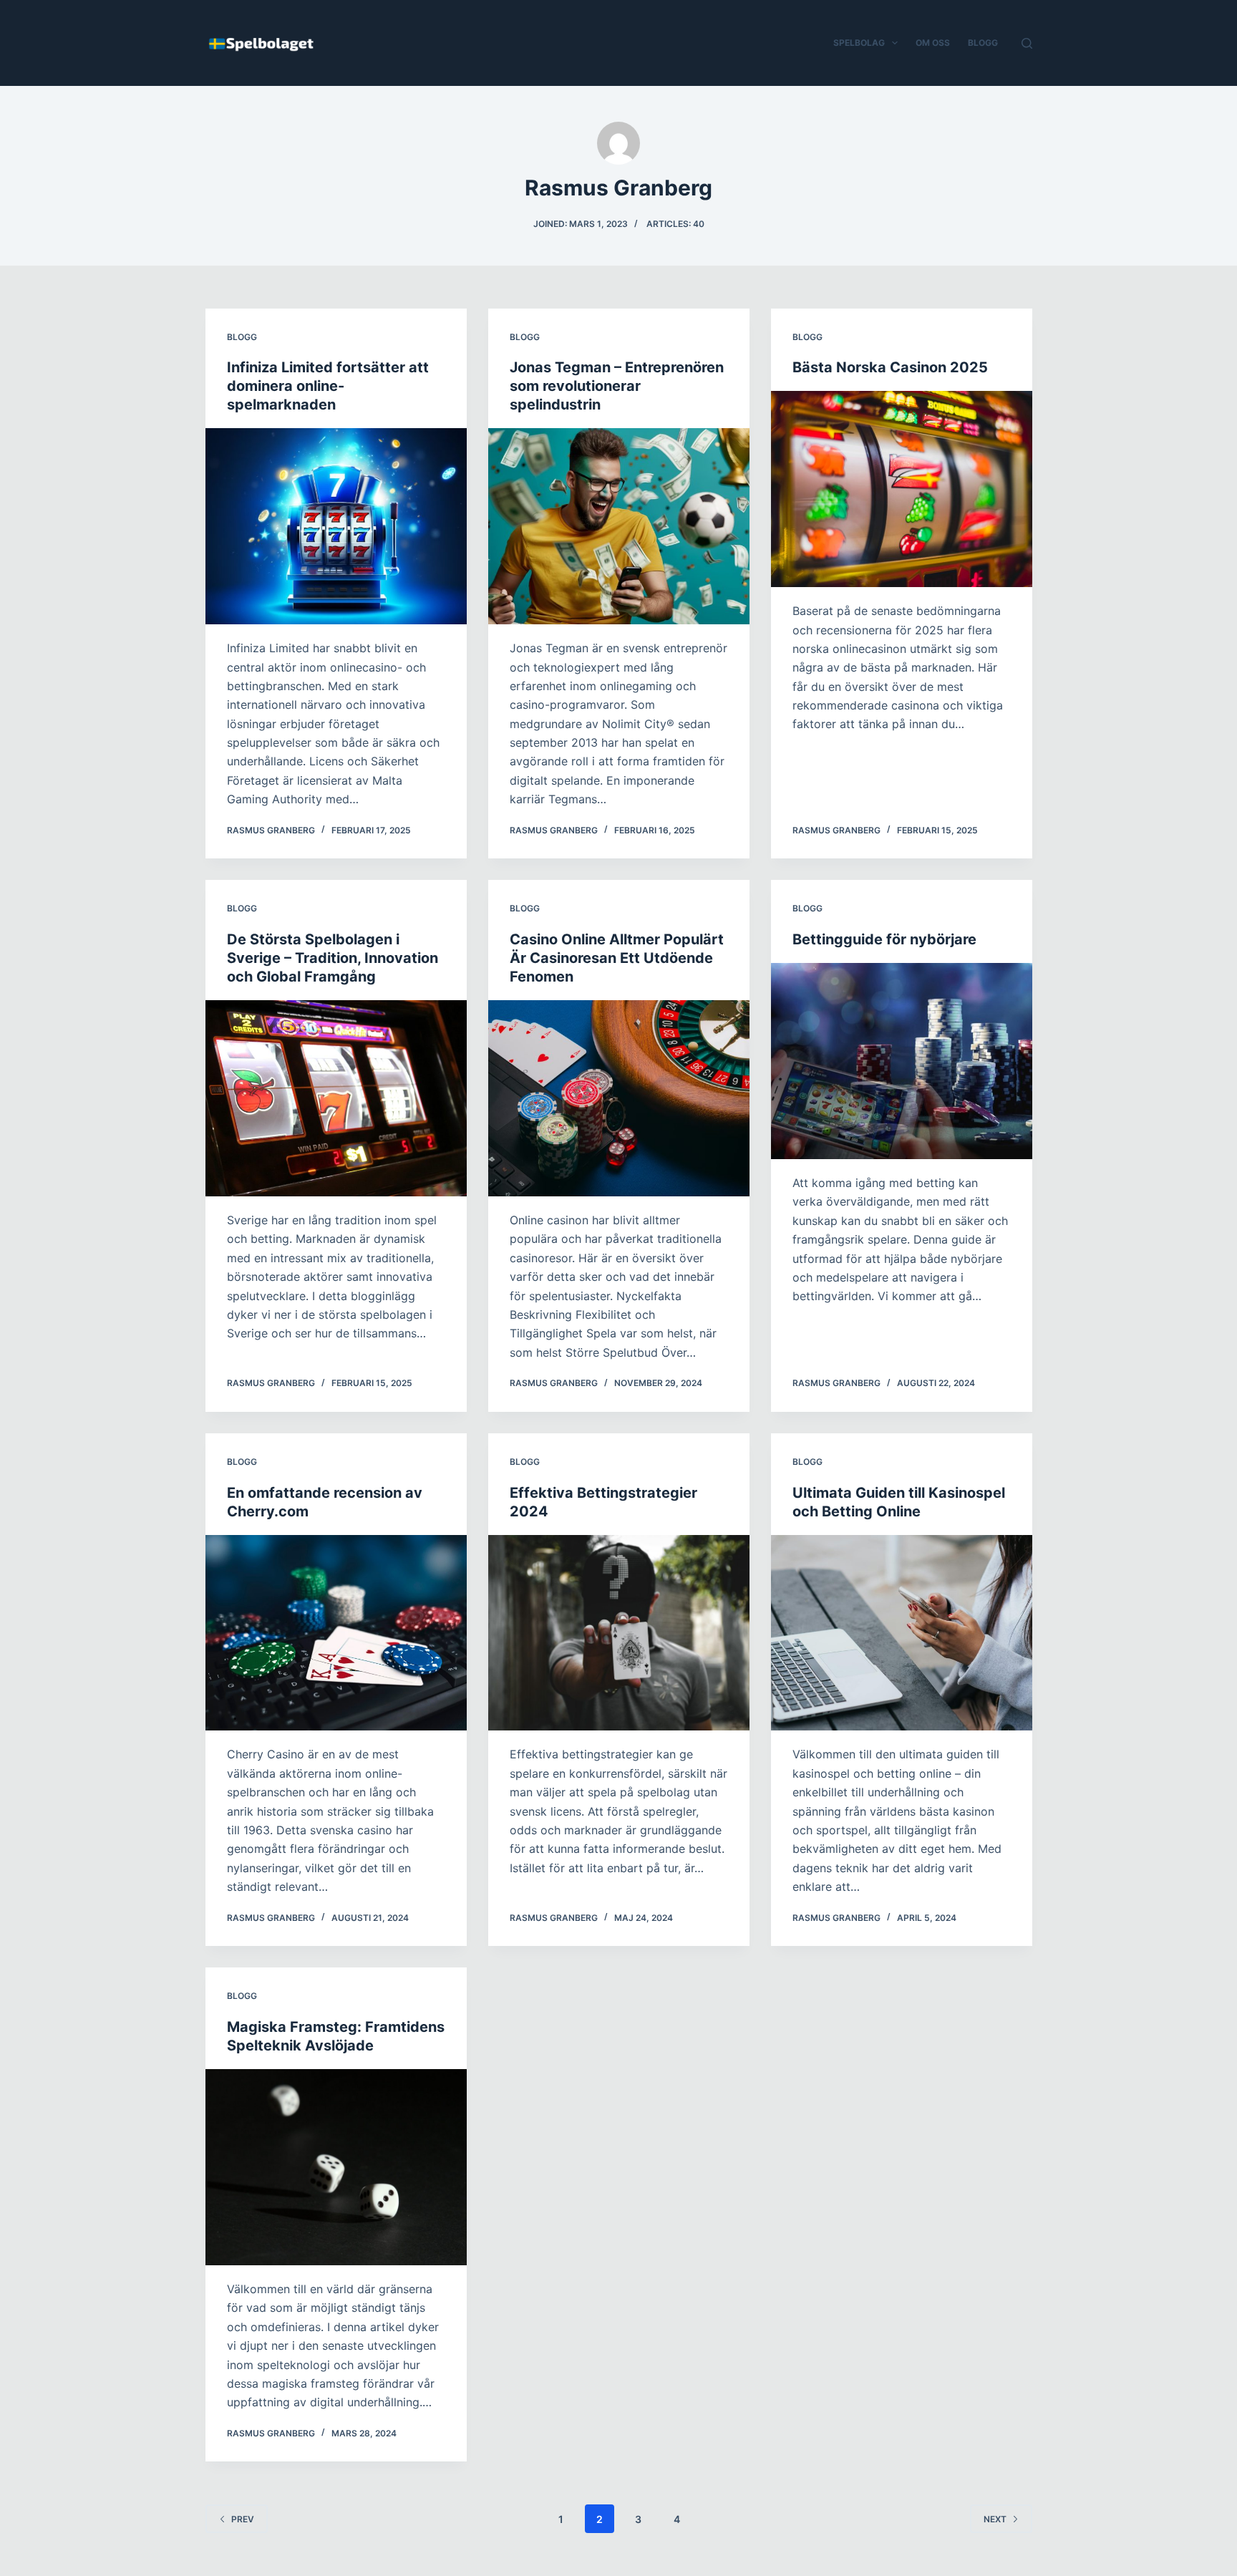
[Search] (1027, 43)
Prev (243, 2519)
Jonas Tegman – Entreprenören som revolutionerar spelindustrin (617, 386)
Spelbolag (859, 43)
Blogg (983, 43)
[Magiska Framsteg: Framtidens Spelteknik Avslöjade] (336, 2167)
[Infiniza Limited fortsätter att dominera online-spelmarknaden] (336, 526)
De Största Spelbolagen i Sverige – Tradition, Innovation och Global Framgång (333, 958)
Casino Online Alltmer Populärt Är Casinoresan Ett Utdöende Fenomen (617, 958)
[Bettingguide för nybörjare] (902, 1061)
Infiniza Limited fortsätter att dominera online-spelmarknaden (328, 386)
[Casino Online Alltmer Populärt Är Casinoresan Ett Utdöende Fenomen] (619, 1098)
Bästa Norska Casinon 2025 (890, 367)
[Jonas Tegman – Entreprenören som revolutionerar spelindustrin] (619, 526)
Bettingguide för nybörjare (884, 939)
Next (995, 2519)
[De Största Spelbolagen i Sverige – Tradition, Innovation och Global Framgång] (336, 1098)
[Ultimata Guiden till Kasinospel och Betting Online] (902, 1633)
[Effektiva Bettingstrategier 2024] (619, 1633)
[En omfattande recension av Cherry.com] (336, 1633)
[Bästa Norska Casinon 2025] (902, 489)
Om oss (933, 43)
